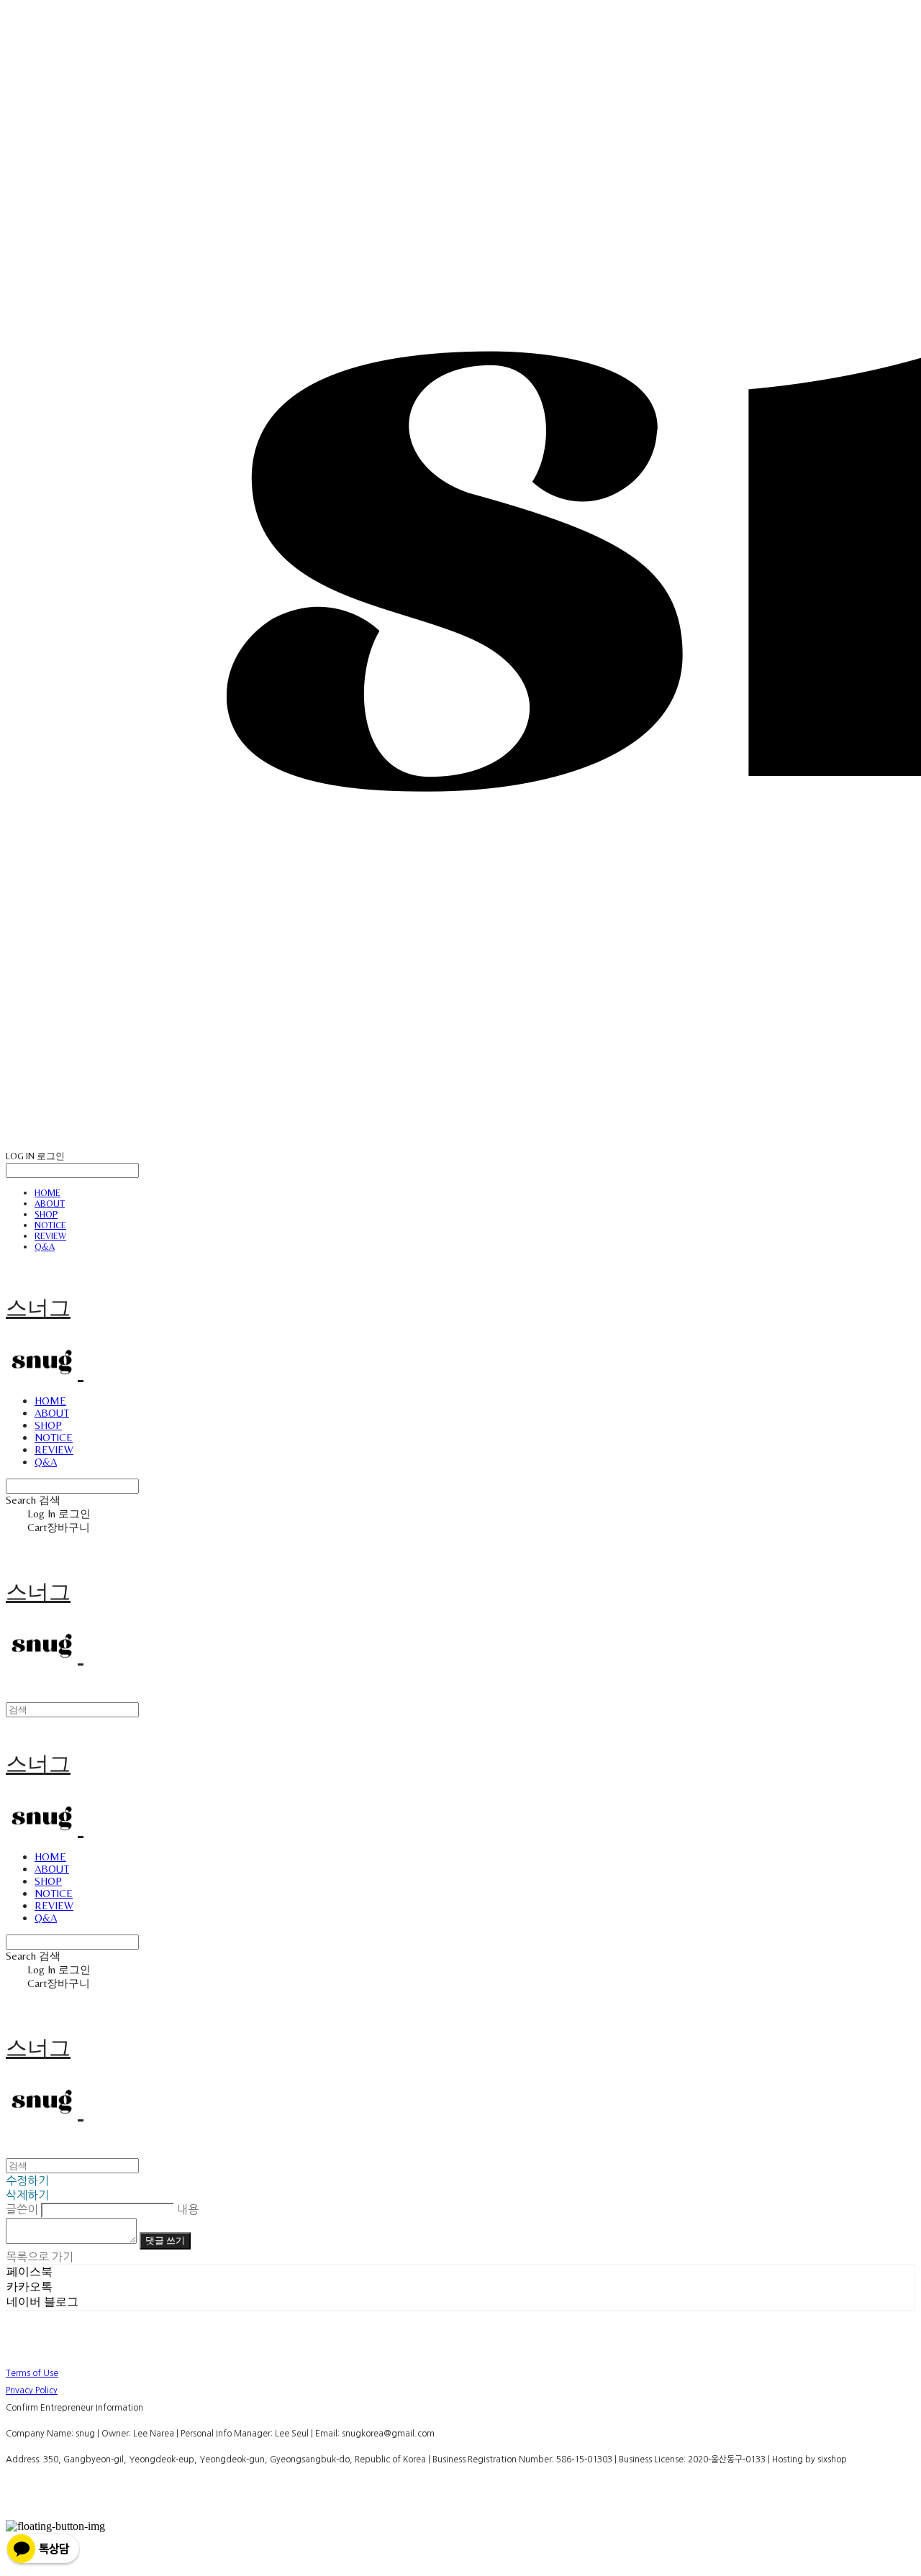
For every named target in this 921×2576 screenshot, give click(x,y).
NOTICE (50, 1225)
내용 (188, 2209)
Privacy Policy (32, 2390)
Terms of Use (32, 2373)
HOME (47, 1193)
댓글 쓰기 (165, 2241)
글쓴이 (22, 2209)
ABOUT (50, 1203)
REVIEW (50, 1236)
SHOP (46, 1214)
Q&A (45, 1247)
